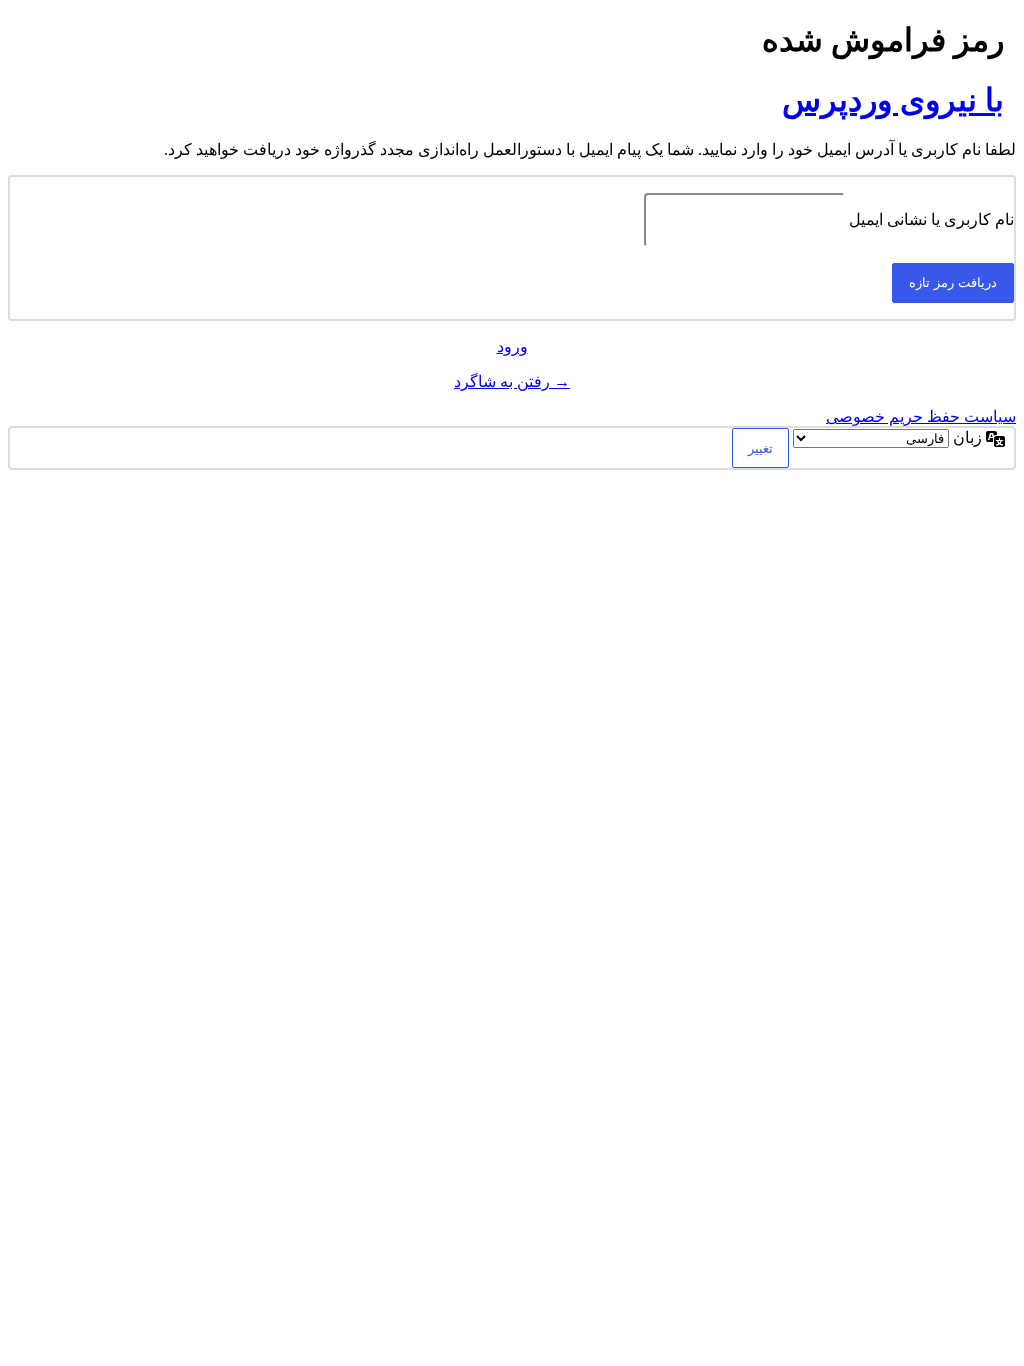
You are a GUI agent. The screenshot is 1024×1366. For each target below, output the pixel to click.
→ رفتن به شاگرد (512, 381)
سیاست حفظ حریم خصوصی (921, 416)
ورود (512, 346)
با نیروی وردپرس (893, 100)
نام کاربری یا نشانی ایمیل (931, 219)
